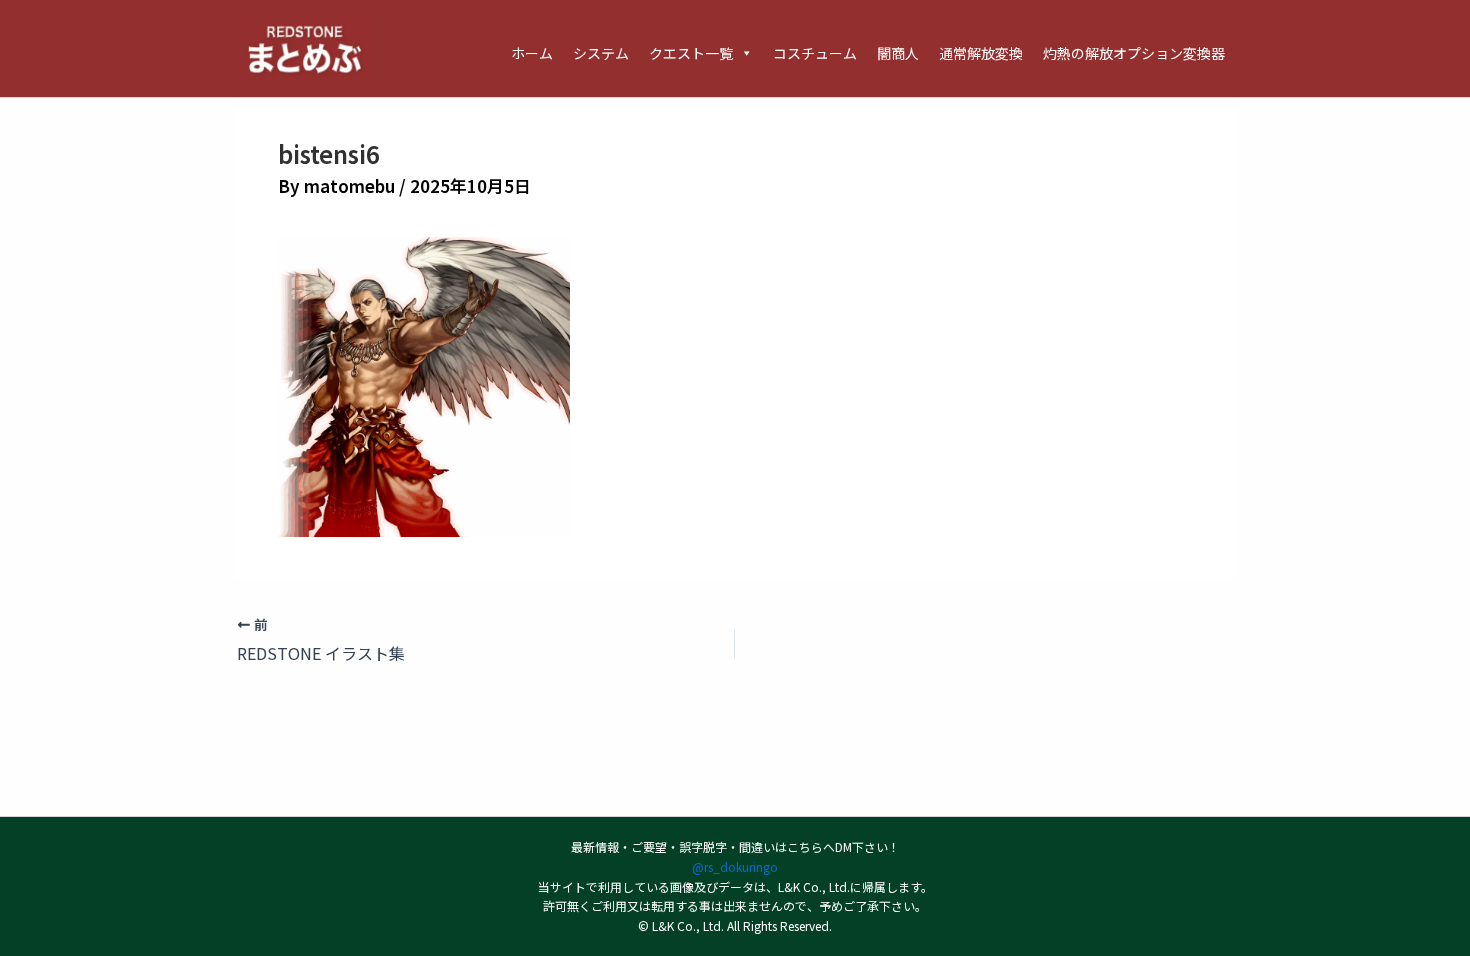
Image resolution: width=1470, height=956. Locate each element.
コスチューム (815, 53)
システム (601, 53)
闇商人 (898, 53)
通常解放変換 (981, 53)
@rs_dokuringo (735, 866)
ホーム (532, 53)
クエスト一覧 (691, 53)
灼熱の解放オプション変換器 (1134, 53)
